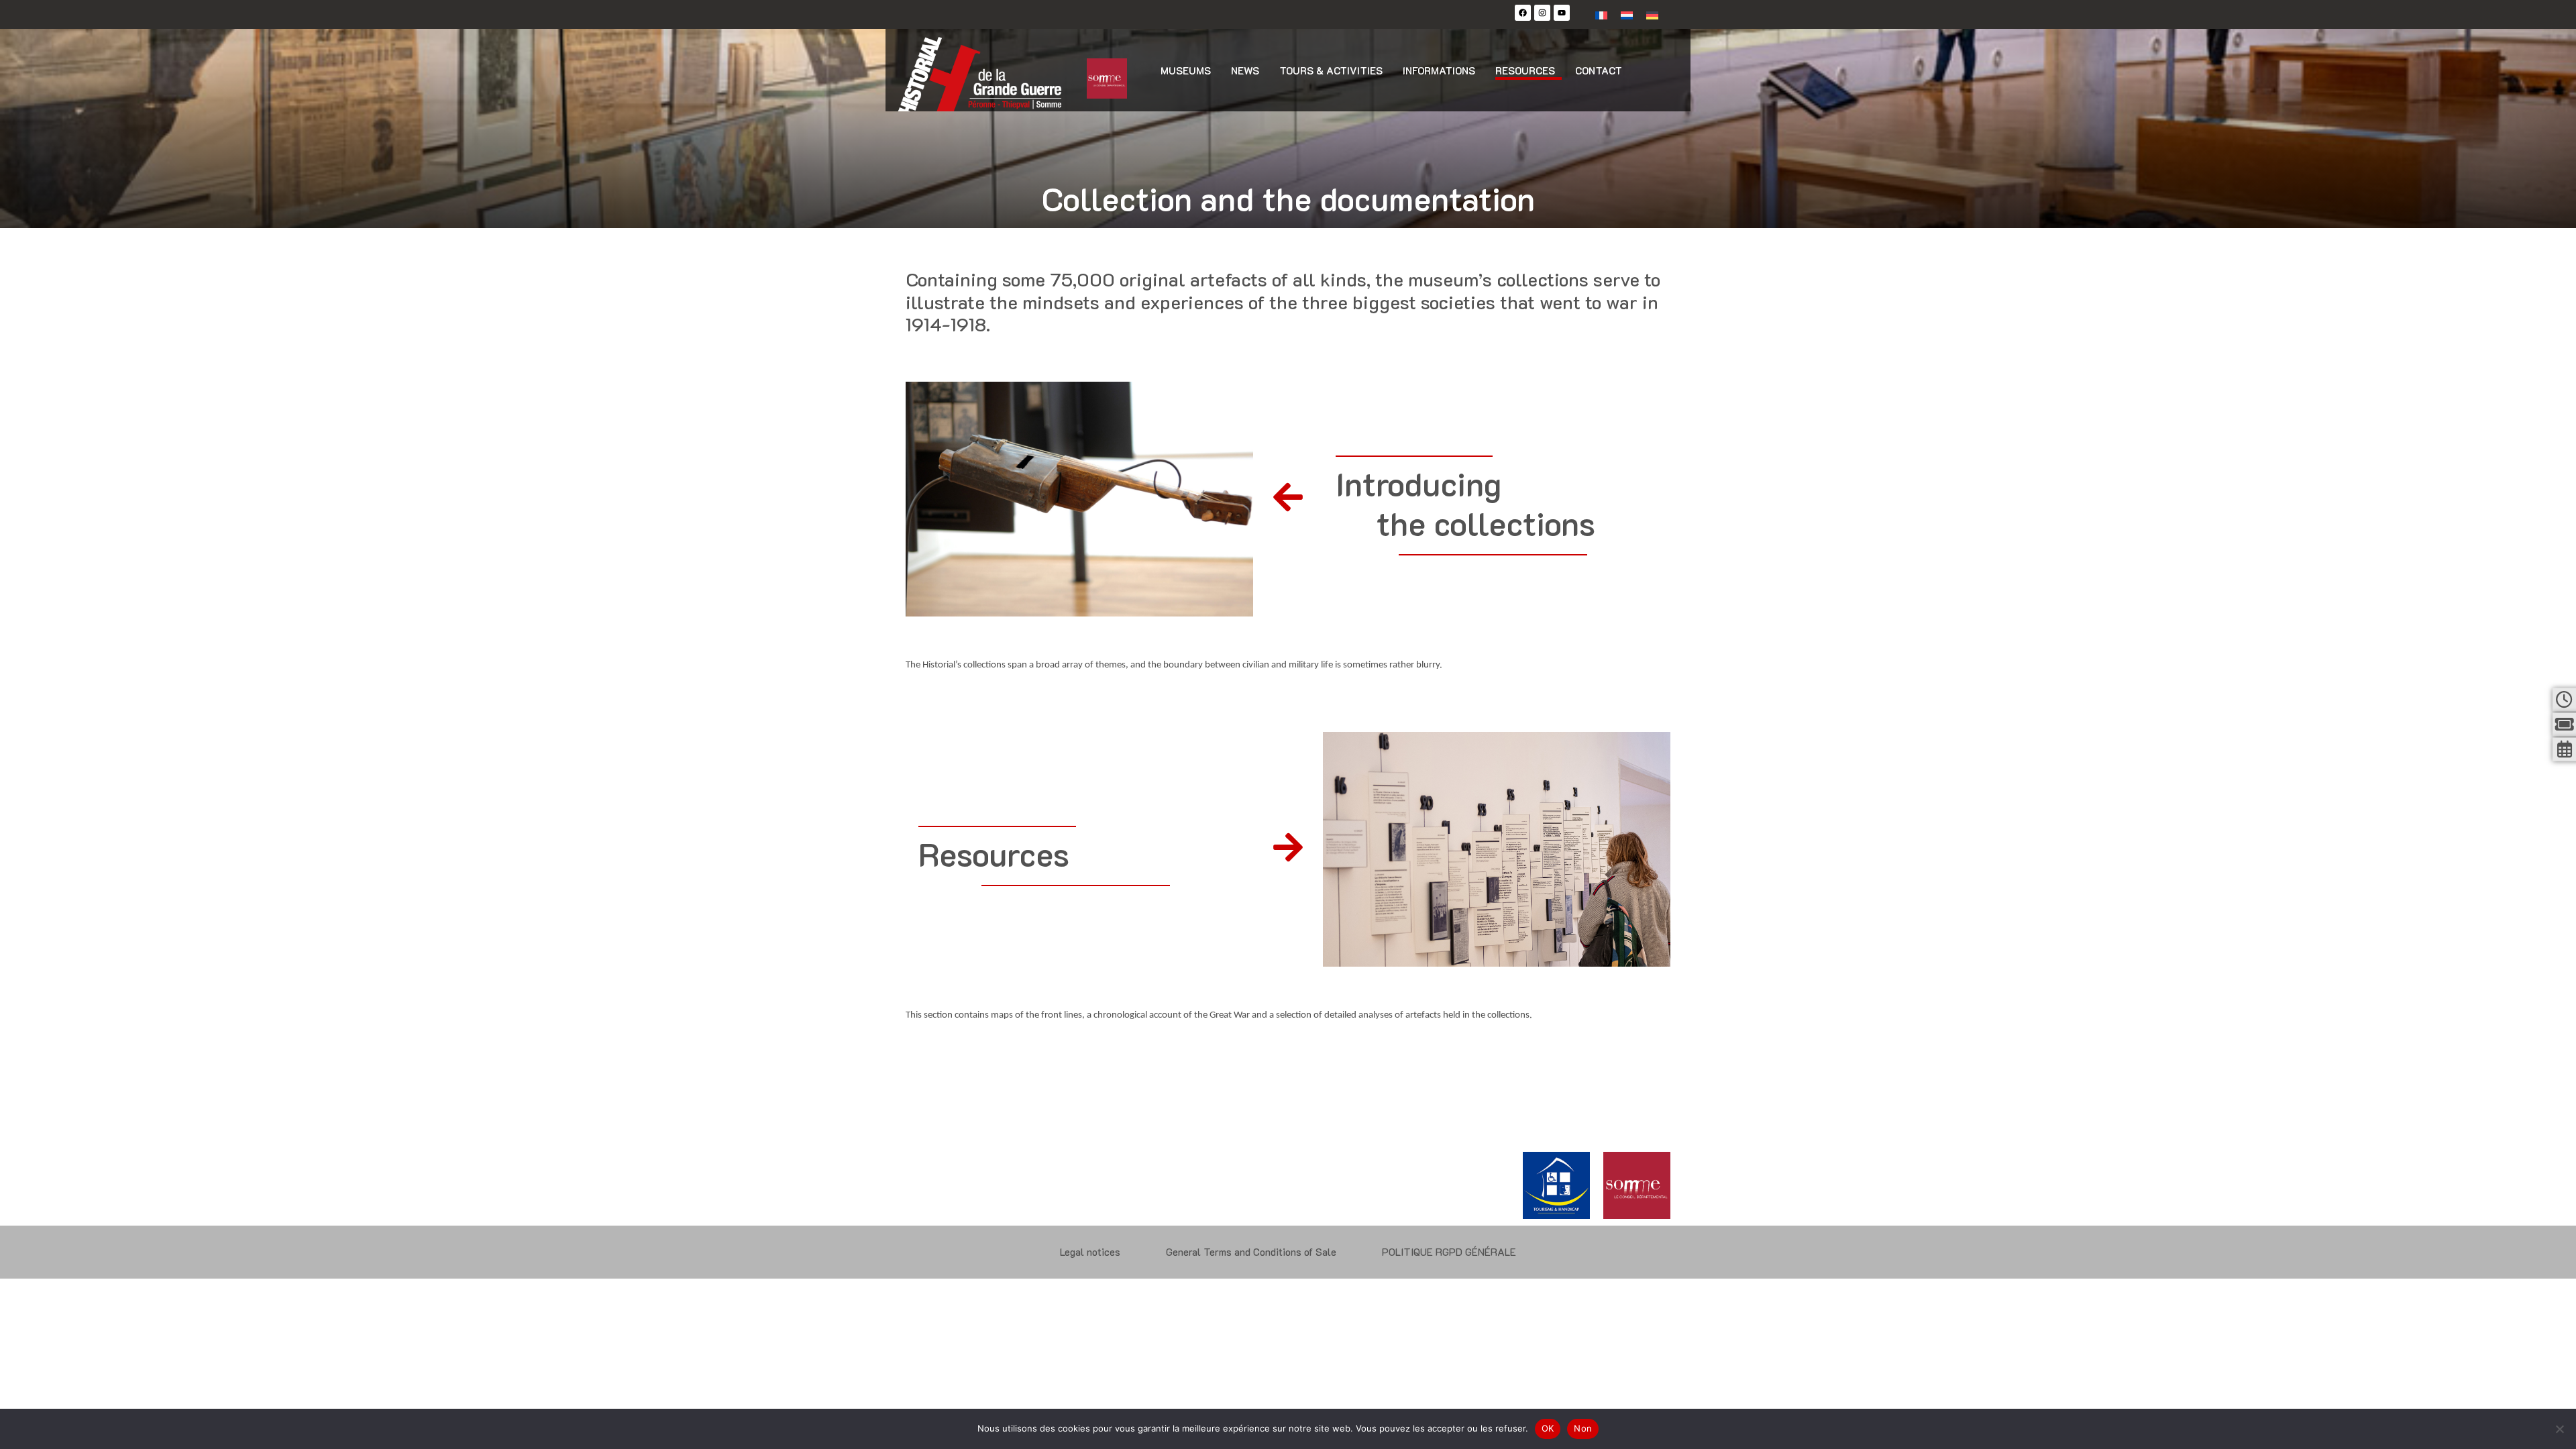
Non (1583, 1428)
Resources (1525, 70)
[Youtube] (1562, 13)
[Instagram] (1542, 13)
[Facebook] (1523, 13)
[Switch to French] (1601, 14)
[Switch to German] (1652, 14)
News (1245, 70)
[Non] (2559, 1429)
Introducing (1418, 484)
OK (1548, 1428)
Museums (1186, 70)
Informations (1439, 70)
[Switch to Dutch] (1627, 14)
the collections (1486, 523)
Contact (1599, 70)
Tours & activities (1331, 70)
